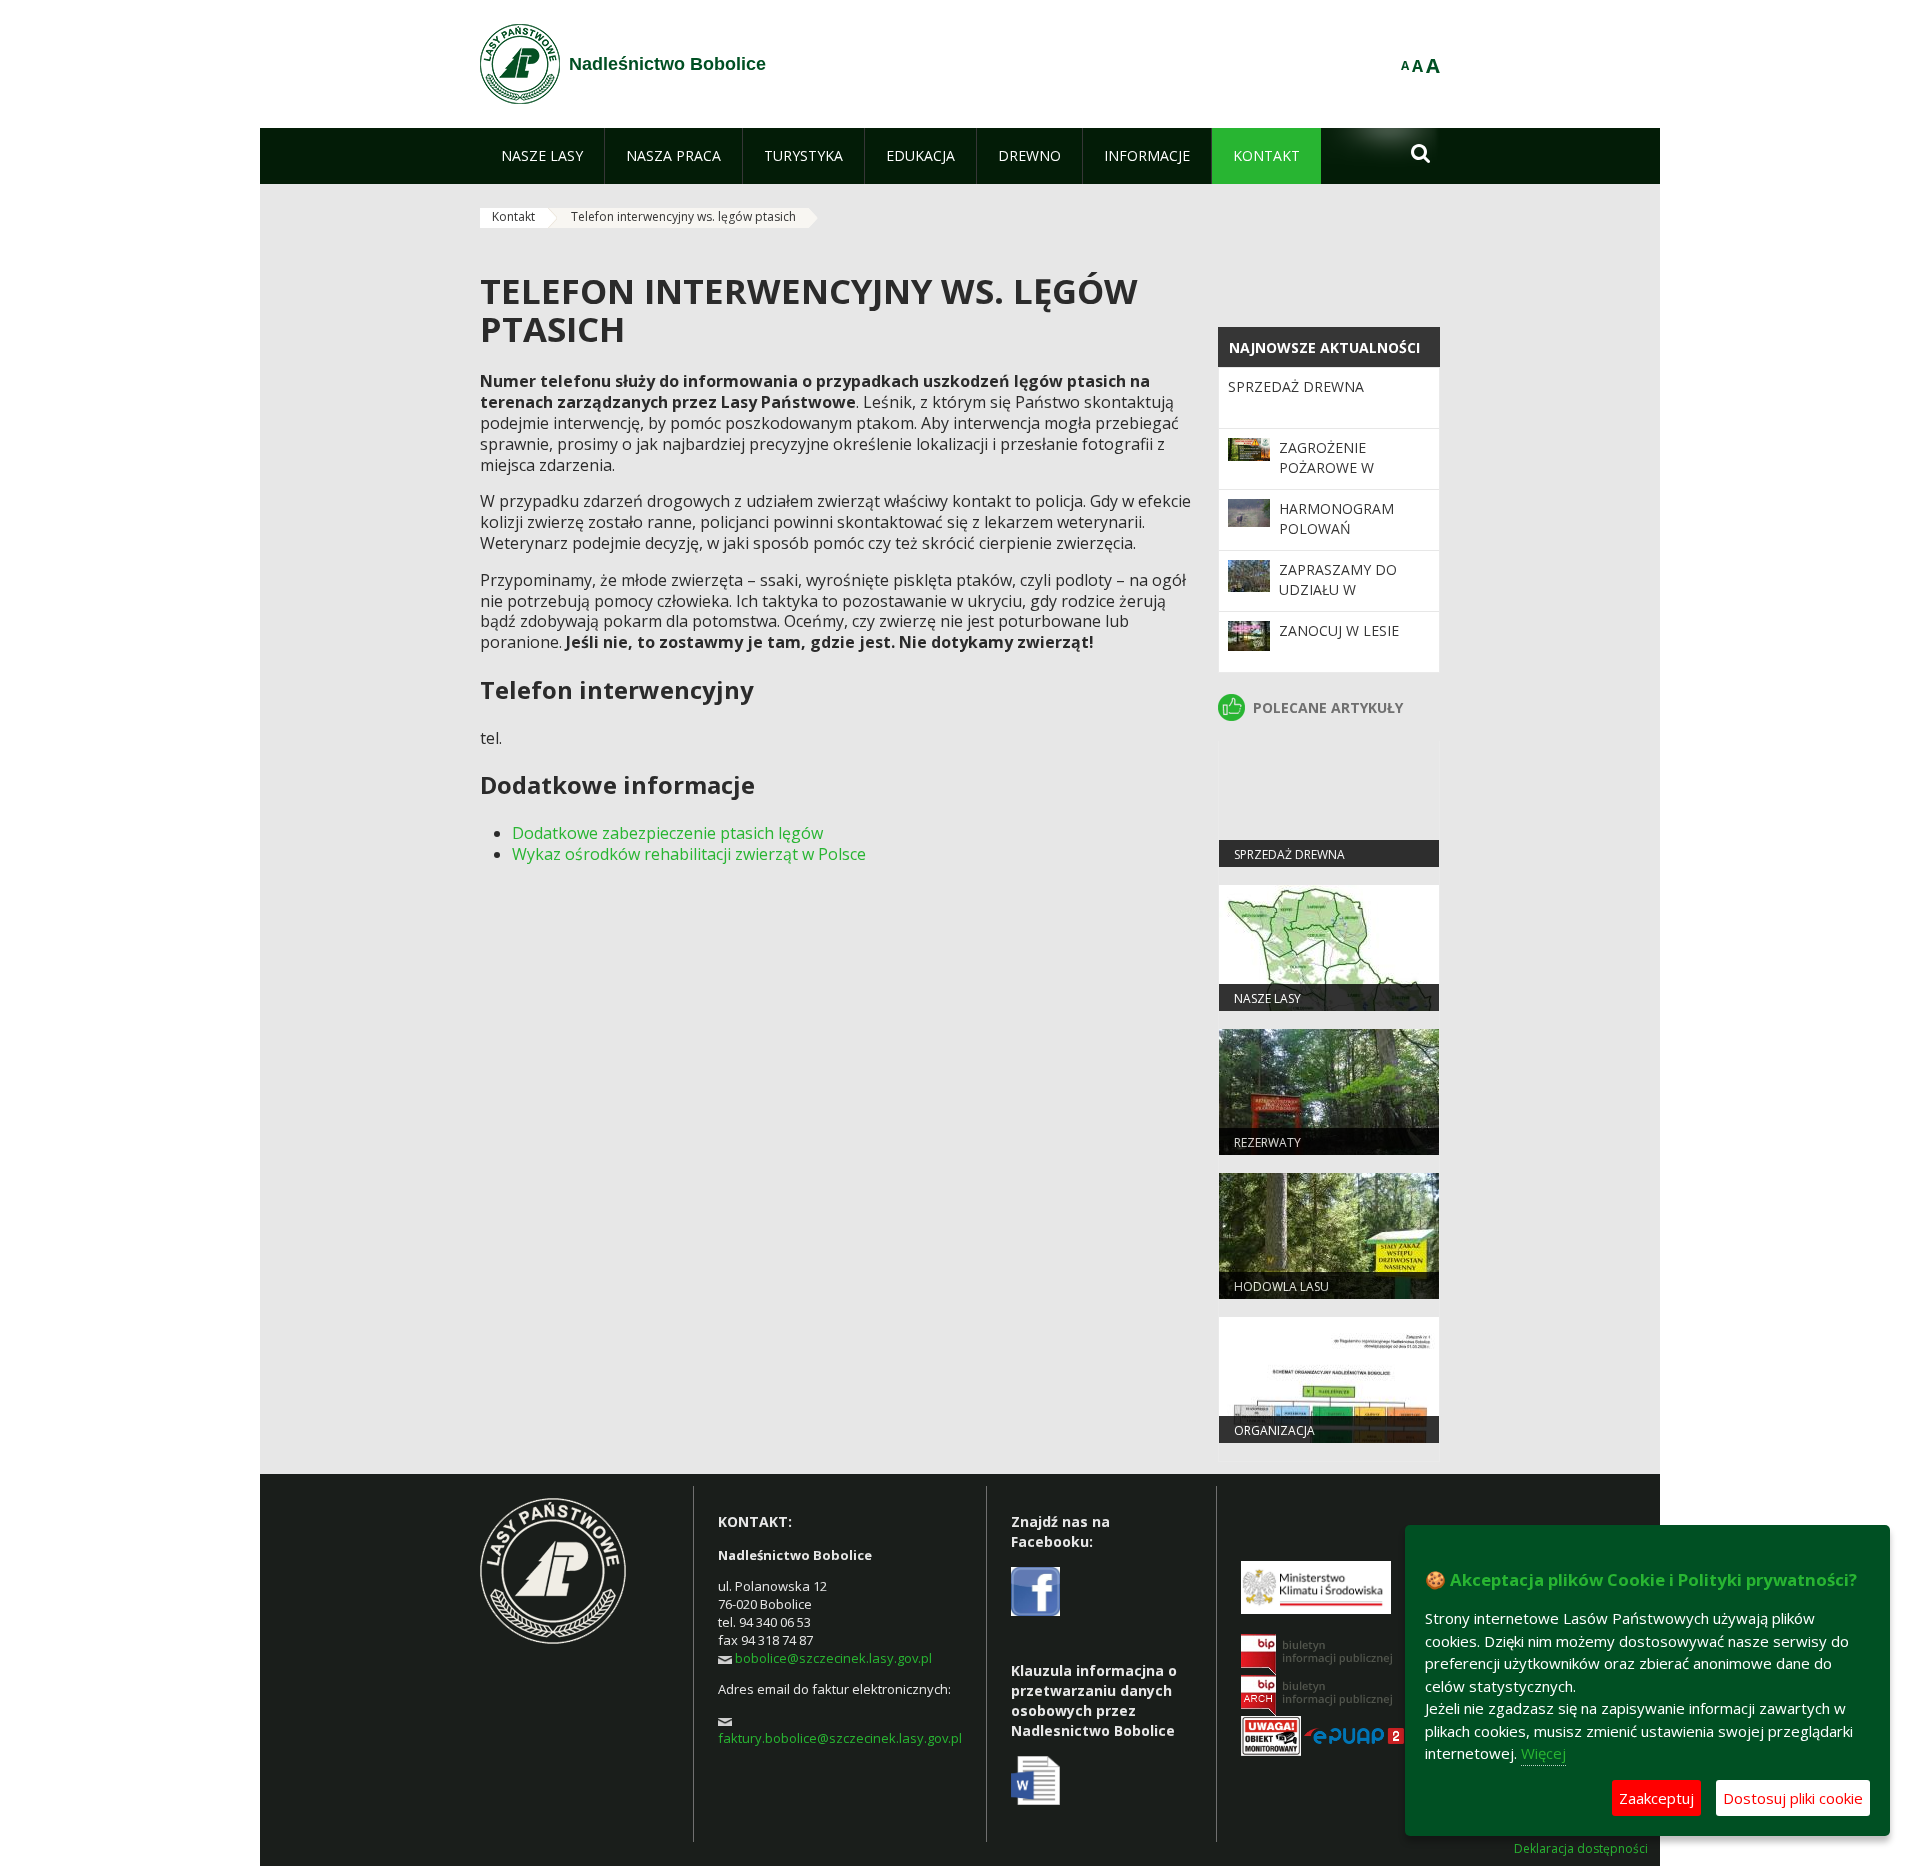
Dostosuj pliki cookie (1793, 1798)
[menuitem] (542, 156)
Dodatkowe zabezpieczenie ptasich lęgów (667, 833)
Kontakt (513, 216)
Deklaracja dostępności (1581, 1849)
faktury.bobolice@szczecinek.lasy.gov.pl (840, 1738)
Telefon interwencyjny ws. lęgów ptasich (683, 216)
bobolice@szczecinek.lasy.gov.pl (833, 1658)
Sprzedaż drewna (1296, 386)
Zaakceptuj (1656, 1798)
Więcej (1543, 1753)
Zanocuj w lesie (1339, 630)
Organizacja (1274, 1430)
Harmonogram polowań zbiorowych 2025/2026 (1336, 539)
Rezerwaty (1267, 1142)
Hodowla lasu (1281, 1286)
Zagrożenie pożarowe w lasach (1326, 468)
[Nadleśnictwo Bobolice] (520, 64)
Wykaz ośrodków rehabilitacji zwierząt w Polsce (689, 854)
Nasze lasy (1267, 998)
